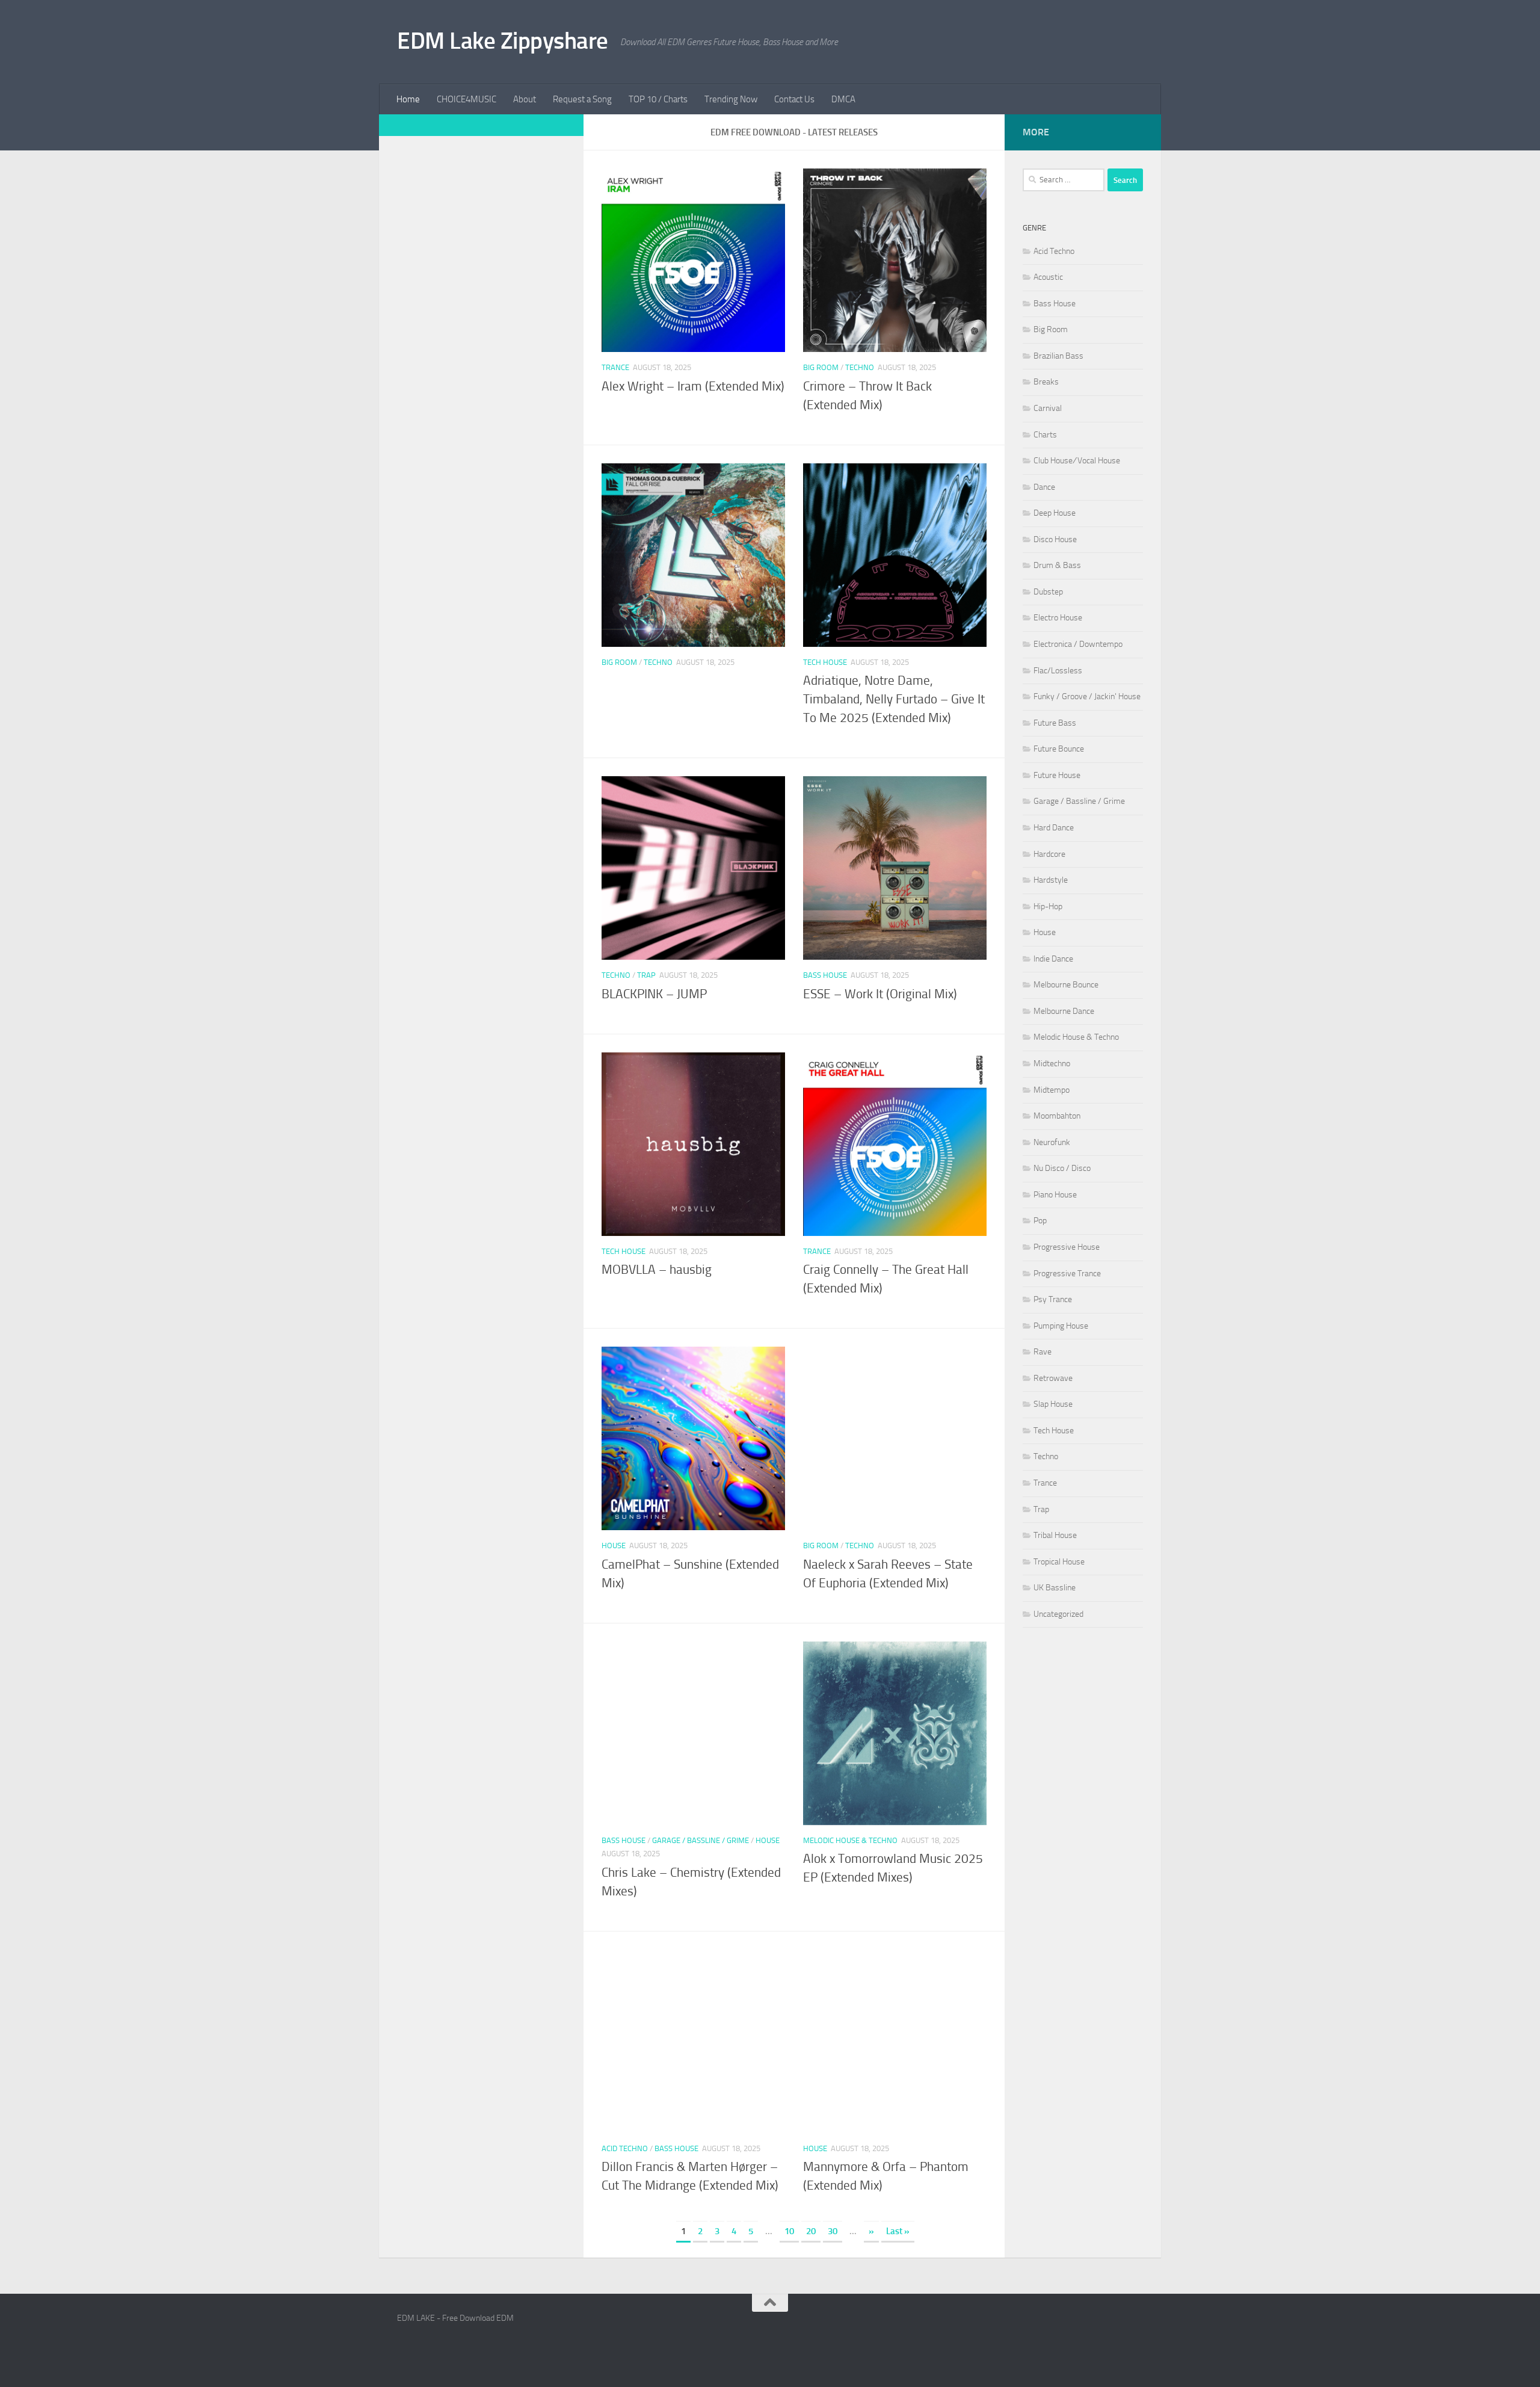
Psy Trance (1053, 1299)
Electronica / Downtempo (1078, 644)
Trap (646, 975)
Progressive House (1067, 1247)
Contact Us (794, 99)
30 (833, 2231)
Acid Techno (625, 2148)
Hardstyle (1051, 880)
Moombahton (1057, 1116)
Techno (860, 367)
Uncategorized (1058, 1614)
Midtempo (1052, 1090)
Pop (1040, 1221)
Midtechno (1052, 1064)
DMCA (843, 99)
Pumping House (1061, 1326)
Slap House (1053, 1404)
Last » (898, 2231)
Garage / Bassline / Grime (701, 1840)
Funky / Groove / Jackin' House (1087, 696)
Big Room (821, 367)
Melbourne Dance (1064, 1011)
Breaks (1046, 382)
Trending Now (731, 99)
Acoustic (1048, 277)
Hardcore (1049, 854)
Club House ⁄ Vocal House (1077, 461)
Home (408, 99)
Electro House (1058, 618)
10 (789, 2231)
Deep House (1055, 513)
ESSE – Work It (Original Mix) (880, 994)
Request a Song (582, 99)
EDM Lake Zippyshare (503, 41)
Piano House (1055, 1195)
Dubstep (1048, 592)
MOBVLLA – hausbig (657, 1270)
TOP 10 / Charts (658, 99)
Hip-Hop (1048, 906)
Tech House (825, 662)
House (614, 1546)
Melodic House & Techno (850, 1840)
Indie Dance (1053, 959)
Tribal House (1055, 1535)
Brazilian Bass (1058, 356)
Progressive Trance (1067, 1274)
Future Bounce (1059, 749)
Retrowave (1053, 1378)
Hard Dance (1054, 828)
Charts (1045, 435)
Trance (615, 367)
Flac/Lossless (1058, 671)
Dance (1044, 487)
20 (811, 2231)
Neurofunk (1052, 1142)
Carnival (1048, 408)
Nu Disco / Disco (1062, 1168)
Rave (1043, 1352)
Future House (1057, 775)
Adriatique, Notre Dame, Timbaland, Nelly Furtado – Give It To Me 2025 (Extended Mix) (894, 699)
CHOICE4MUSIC (467, 99)
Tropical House (1059, 1562)
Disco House (1055, 539)
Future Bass (1055, 723)
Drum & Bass (1057, 565)
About (525, 99)
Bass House (825, 975)
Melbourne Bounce (1066, 985)
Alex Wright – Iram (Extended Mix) (693, 386)
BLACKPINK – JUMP (654, 994)
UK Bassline (1055, 1588)
